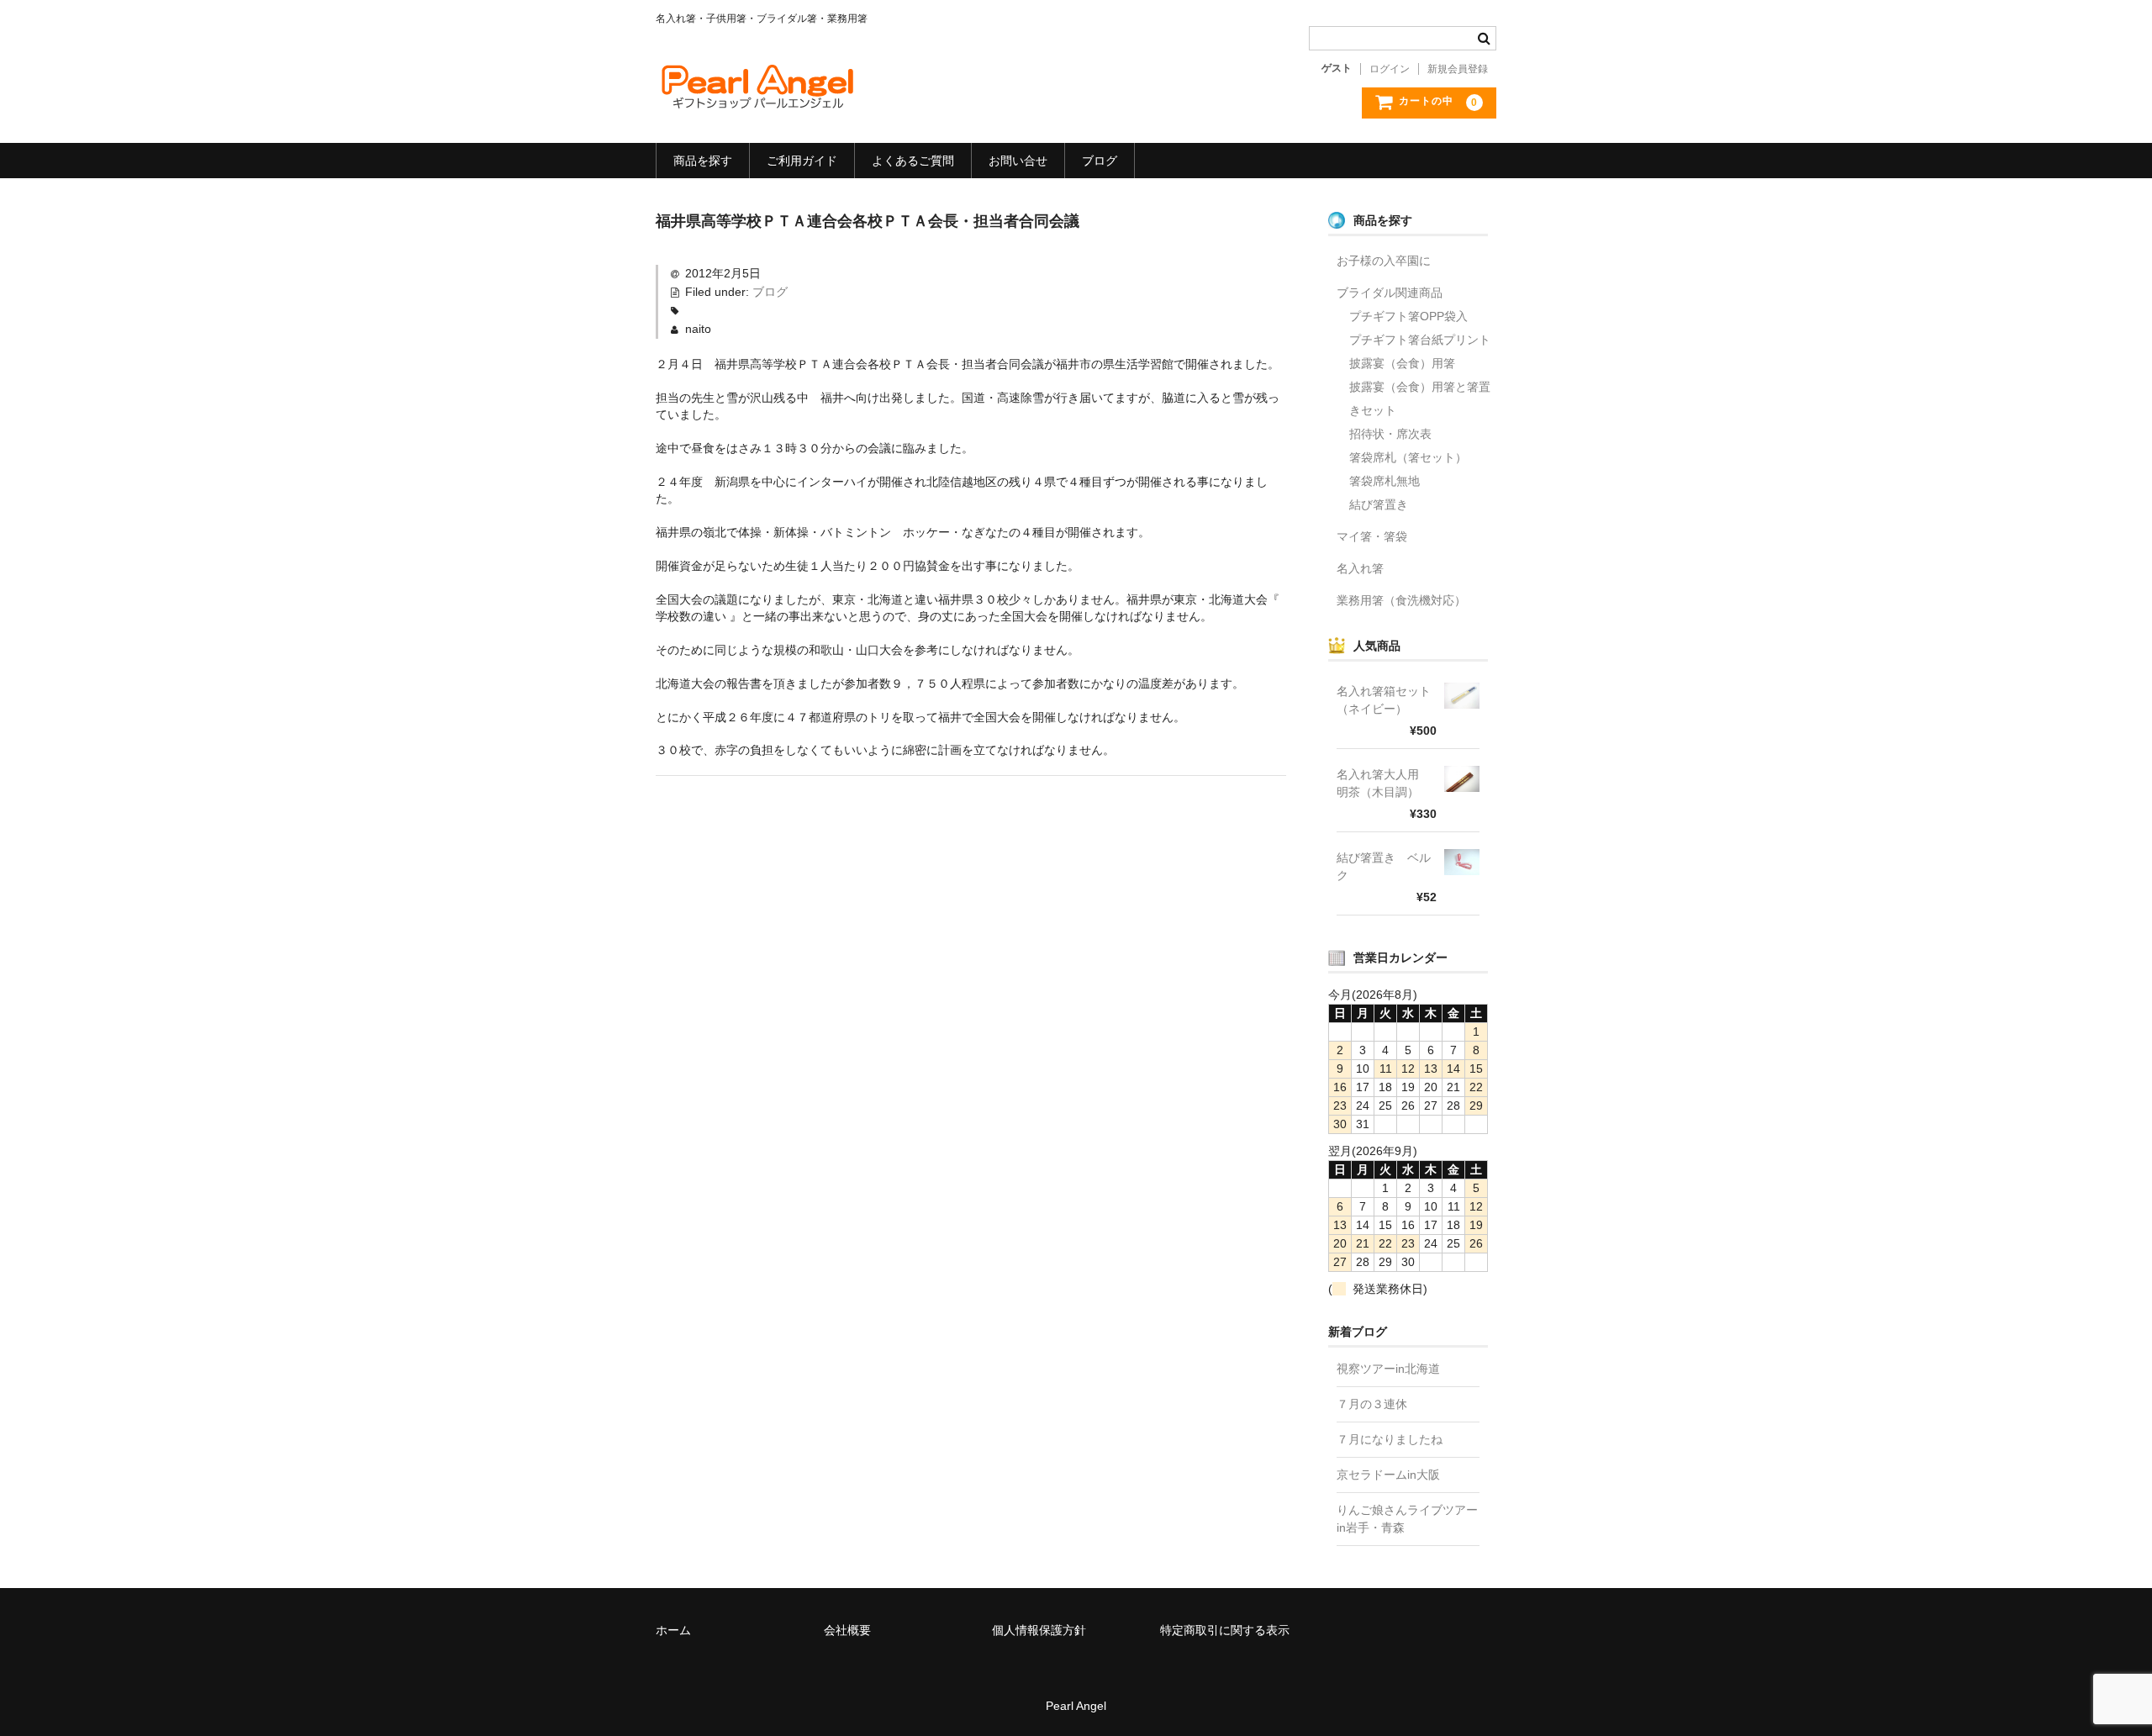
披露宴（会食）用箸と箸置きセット (1420, 398)
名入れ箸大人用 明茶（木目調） (1384, 783)
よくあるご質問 (913, 161)
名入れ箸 (1360, 568)
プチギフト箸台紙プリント (1420, 340)
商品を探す (703, 161)
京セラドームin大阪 (1388, 1475)
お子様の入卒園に (1384, 261)
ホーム (673, 1630)
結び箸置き (1379, 504)
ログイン (1390, 69)
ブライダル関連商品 (1390, 293)
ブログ (1100, 161)
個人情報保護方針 (1039, 1630)
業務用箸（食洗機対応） (1401, 600)
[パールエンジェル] (757, 97)
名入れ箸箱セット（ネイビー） (1384, 700)
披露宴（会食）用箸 (1402, 363)
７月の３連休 (1372, 1404)
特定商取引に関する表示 (1225, 1630)
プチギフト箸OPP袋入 (1408, 316)
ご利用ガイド (802, 161)
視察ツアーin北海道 (1388, 1369)
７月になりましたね (1390, 1439)
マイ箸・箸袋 (1372, 536)
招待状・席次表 (1390, 434)
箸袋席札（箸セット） (1408, 457)
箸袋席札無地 (1385, 481)
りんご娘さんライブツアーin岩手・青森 (1407, 1519)
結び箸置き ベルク (1384, 866)
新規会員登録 (1458, 69)
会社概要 (847, 1630)
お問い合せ (1018, 161)
